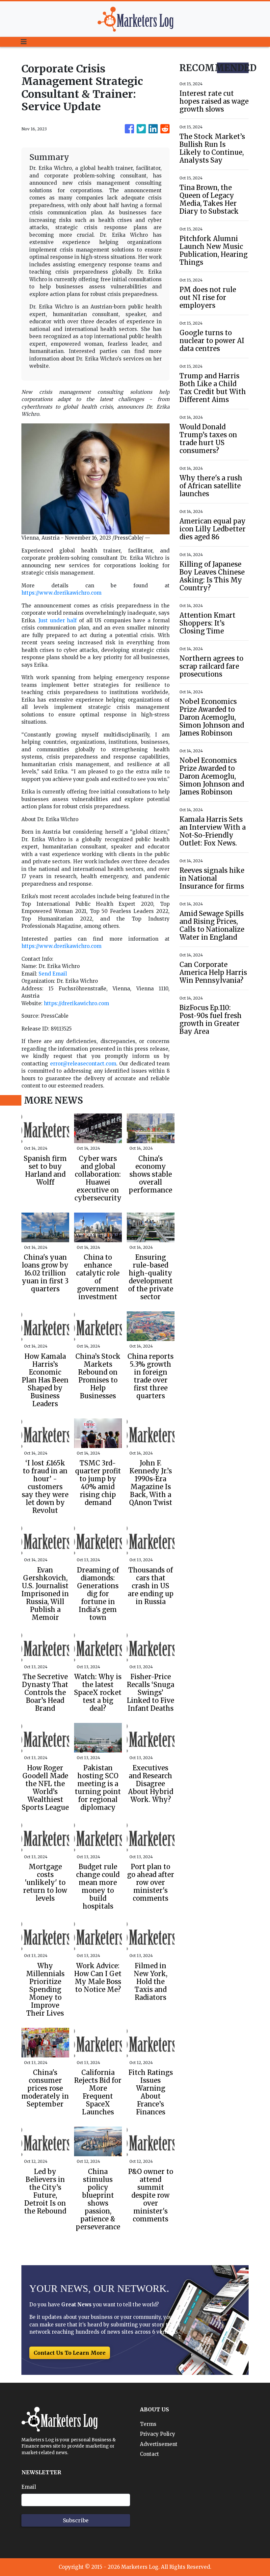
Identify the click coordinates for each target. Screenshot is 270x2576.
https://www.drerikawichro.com (61, 593)
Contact (149, 2454)
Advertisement (159, 2444)
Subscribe (76, 2520)
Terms (148, 2424)
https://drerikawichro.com (76, 1003)
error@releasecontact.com (83, 1064)
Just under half (58, 620)
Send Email (53, 974)
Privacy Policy (158, 2434)
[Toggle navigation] (24, 42)
